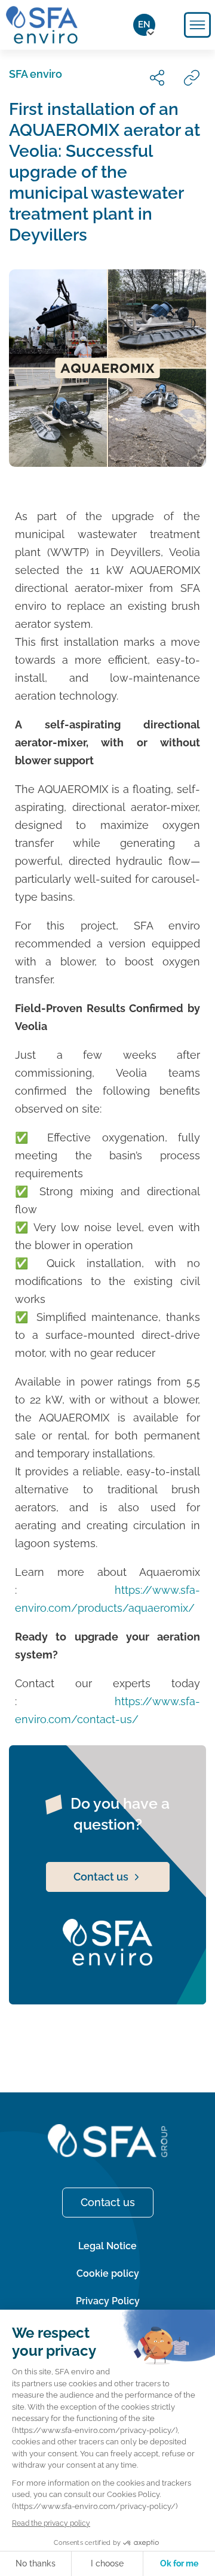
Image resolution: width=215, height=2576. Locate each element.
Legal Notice (107, 2246)
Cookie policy (108, 2273)
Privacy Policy (108, 2301)
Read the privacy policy (51, 2523)
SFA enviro (36, 74)
